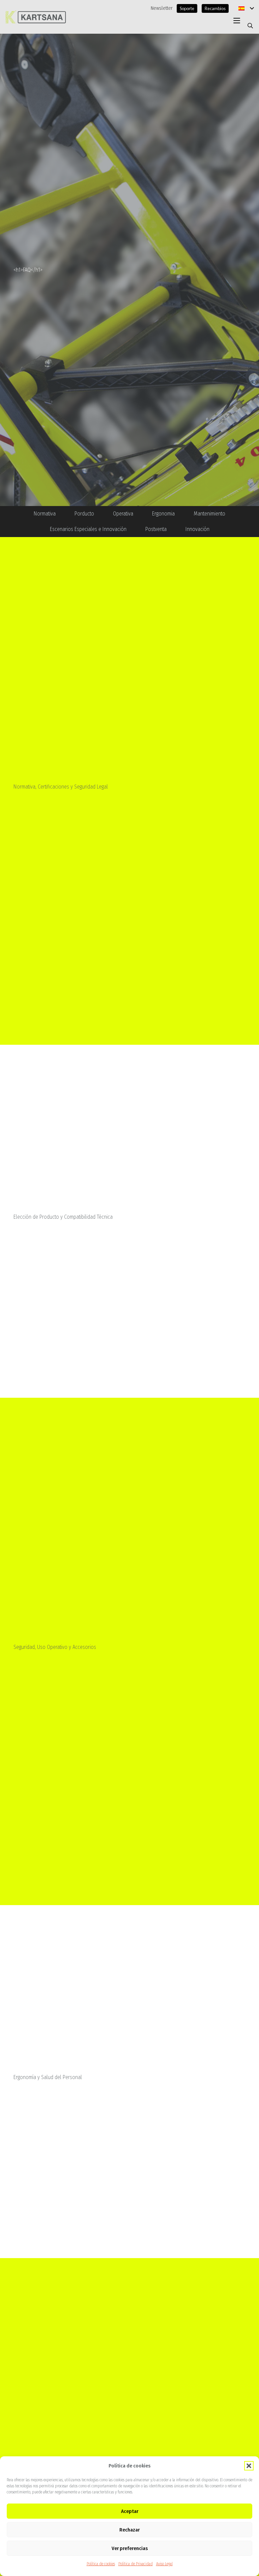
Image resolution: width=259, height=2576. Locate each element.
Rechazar (129, 2530)
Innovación (197, 529)
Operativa (123, 514)
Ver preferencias (130, 2548)
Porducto (84, 514)
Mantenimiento (209, 514)
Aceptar (130, 2511)
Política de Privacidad (136, 2564)
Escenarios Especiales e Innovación (88, 529)
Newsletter (162, 8)
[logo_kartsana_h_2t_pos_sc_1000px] (36, 17)
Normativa (45, 514)
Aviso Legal (164, 2564)
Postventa (156, 529)
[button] (249, 2466)
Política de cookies (101, 2564)
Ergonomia (163, 514)
